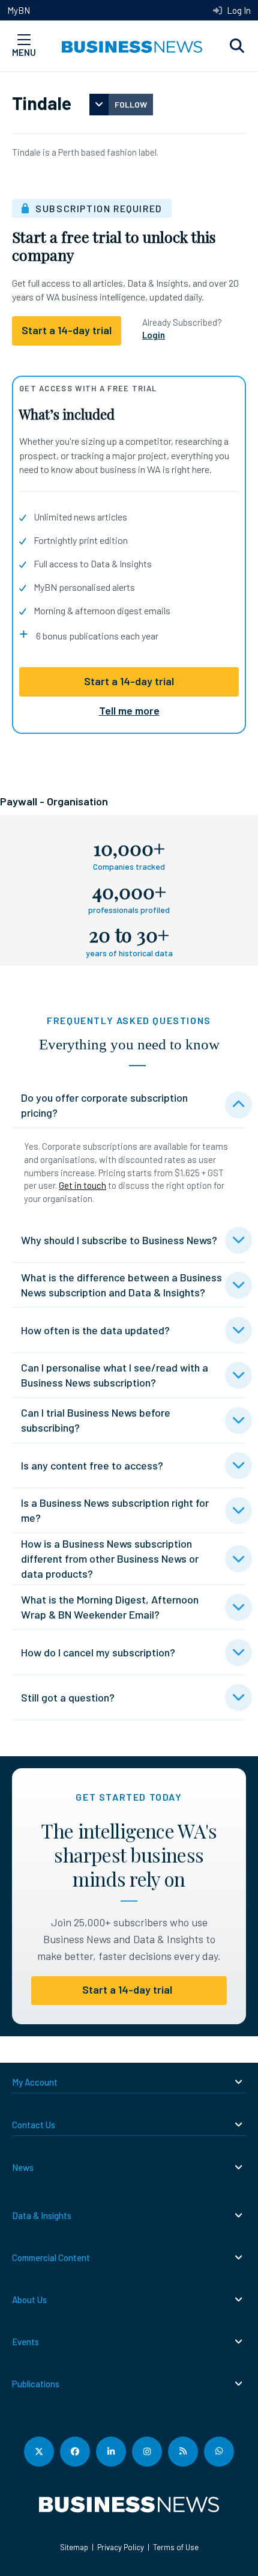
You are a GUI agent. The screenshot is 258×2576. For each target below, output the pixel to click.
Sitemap (74, 2547)
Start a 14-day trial (129, 681)
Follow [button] (131, 104)
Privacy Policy (121, 2547)
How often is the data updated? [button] (95, 1330)
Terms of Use (176, 2547)
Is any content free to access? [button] (92, 1465)
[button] (237, 46)
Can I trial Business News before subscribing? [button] (96, 1420)
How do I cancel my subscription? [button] (98, 1652)
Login (154, 335)
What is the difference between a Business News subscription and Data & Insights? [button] (121, 1285)
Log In (238, 10)
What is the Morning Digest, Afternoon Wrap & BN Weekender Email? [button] (110, 1607)
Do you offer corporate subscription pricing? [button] (104, 1105)
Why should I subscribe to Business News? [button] (119, 1240)
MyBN (19, 10)
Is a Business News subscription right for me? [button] (115, 1510)
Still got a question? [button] (68, 1697)
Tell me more (129, 710)
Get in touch (82, 1185)
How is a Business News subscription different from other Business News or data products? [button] (110, 1558)
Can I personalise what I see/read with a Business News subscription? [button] (115, 1375)
